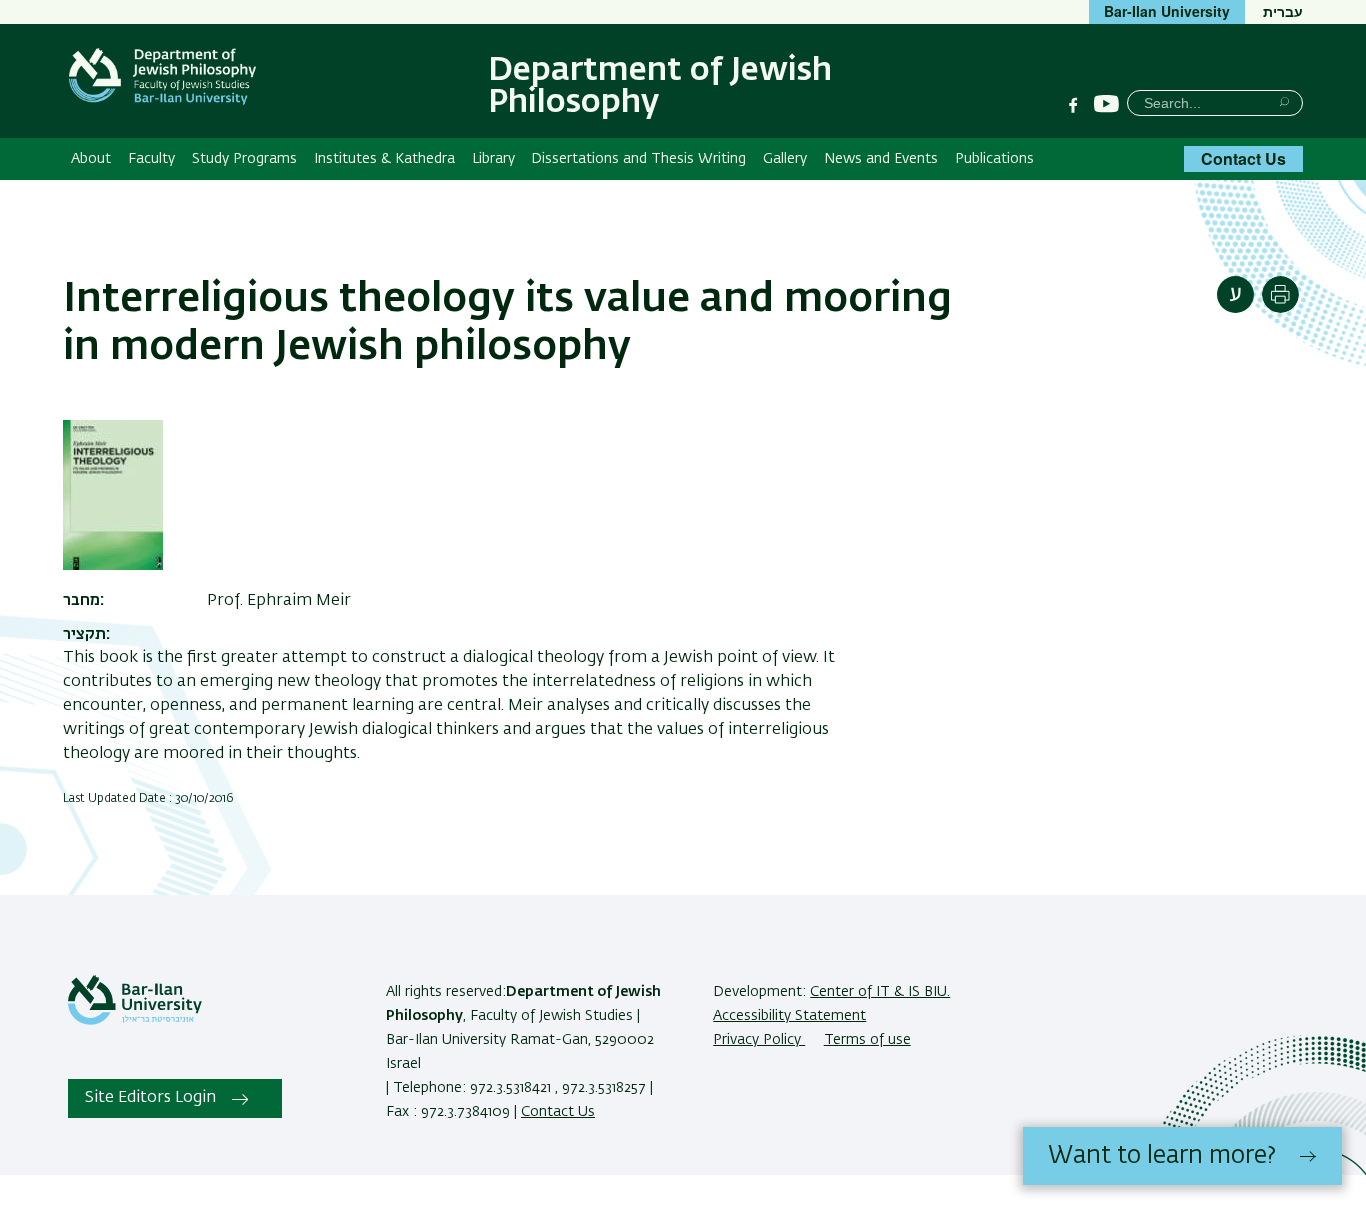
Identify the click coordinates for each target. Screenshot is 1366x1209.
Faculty (151, 159)
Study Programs (244, 159)
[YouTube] (1106, 104)
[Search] (1284, 101)
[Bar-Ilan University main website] (135, 1021)
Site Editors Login (150, 1098)
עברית (1283, 11)
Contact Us (1243, 158)
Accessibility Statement (789, 1016)
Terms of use (867, 1040)
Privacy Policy (759, 1040)
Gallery (785, 159)
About (91, 159)
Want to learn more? (1162, 1156)
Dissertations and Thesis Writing (638, 159)
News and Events (881, 159)
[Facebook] (1073, 105)
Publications (994, 159)
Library (493, 159)
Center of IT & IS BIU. (880, 992)
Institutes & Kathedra (384, 159)
